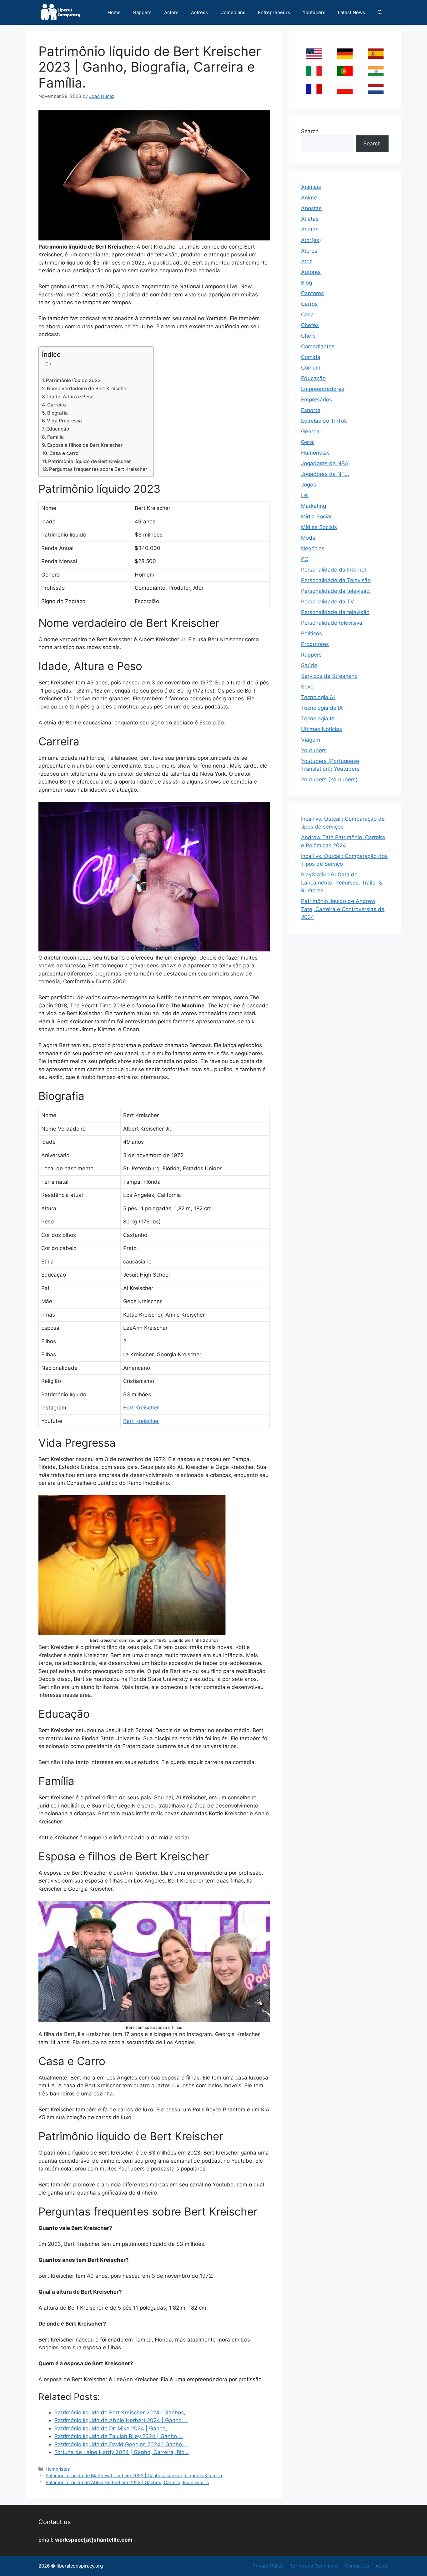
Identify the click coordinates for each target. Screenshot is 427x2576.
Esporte (311, 410)
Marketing (314, 506)
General (311, 431)
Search (310, 131)
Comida (311, 357)
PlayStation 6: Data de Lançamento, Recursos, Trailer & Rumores (342, 882)
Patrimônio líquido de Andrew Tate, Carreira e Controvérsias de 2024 (343, 909)
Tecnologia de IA (322, 708)
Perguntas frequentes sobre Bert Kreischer (98, 469)
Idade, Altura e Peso (70, 397)
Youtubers (314, 12)
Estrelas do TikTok (324, 421)
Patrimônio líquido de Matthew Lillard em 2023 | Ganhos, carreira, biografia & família (134, 2475)
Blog (306, 283)
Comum (311, 368)
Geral (308, 442)
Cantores (312, 293)
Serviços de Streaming (329, 676)
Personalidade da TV (328, 602)
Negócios (313, 548)
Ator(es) (311, 240)
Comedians (233, 12)
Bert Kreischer (141, 1408)
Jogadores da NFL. (325, 474)
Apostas (311, 208)
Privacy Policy (268, 2566)
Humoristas (58, 2469)
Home (114, 12)
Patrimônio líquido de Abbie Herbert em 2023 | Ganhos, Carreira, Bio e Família (127, 2482)
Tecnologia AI (318, 697)
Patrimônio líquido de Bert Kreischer (90, 461)
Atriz (307, 261)
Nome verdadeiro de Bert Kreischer (88, 388)
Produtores (315, 644)
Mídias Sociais (319, 527)
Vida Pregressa (64, 421)
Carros (309, 304)
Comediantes (318, 346)
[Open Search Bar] (380, 12)
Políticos (311, 633)
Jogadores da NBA (325, 463)
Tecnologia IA (318, 718)
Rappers (142, 12)
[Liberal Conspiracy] (60, 12)
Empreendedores (323, 389)
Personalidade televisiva (332, 623)
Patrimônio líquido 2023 (73, 380)
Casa (307, 315)
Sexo (307, 687)
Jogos (309, 485)
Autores (311, 272)
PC (305, 559)
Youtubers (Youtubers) (329, 779)
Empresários (316, 400)
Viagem (311, 740)
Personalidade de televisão (335, 612)
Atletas (310, 219)
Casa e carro (64, 453)
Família (55, 437)
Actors (171, 12)
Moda (308, 538)
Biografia (58, 413)
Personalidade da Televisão (336, 580)
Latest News (352, 12)
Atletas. (311, 229)
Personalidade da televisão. (336, 591)
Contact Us (357, 2566)
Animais (311, 187)
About (382, 2566)
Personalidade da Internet (334, 570)
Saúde (309, 665)
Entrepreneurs (274, 12)
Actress (199, 12)
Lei (305, 495)
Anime (309, 198)
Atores (309, 251)
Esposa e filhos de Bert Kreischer (85, 445)
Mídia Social (316, 517)
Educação (58, 429)
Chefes (310, 325)
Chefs (308, 336)
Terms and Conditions (314, 2566)
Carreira (57, 405)
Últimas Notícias (322, 729)
